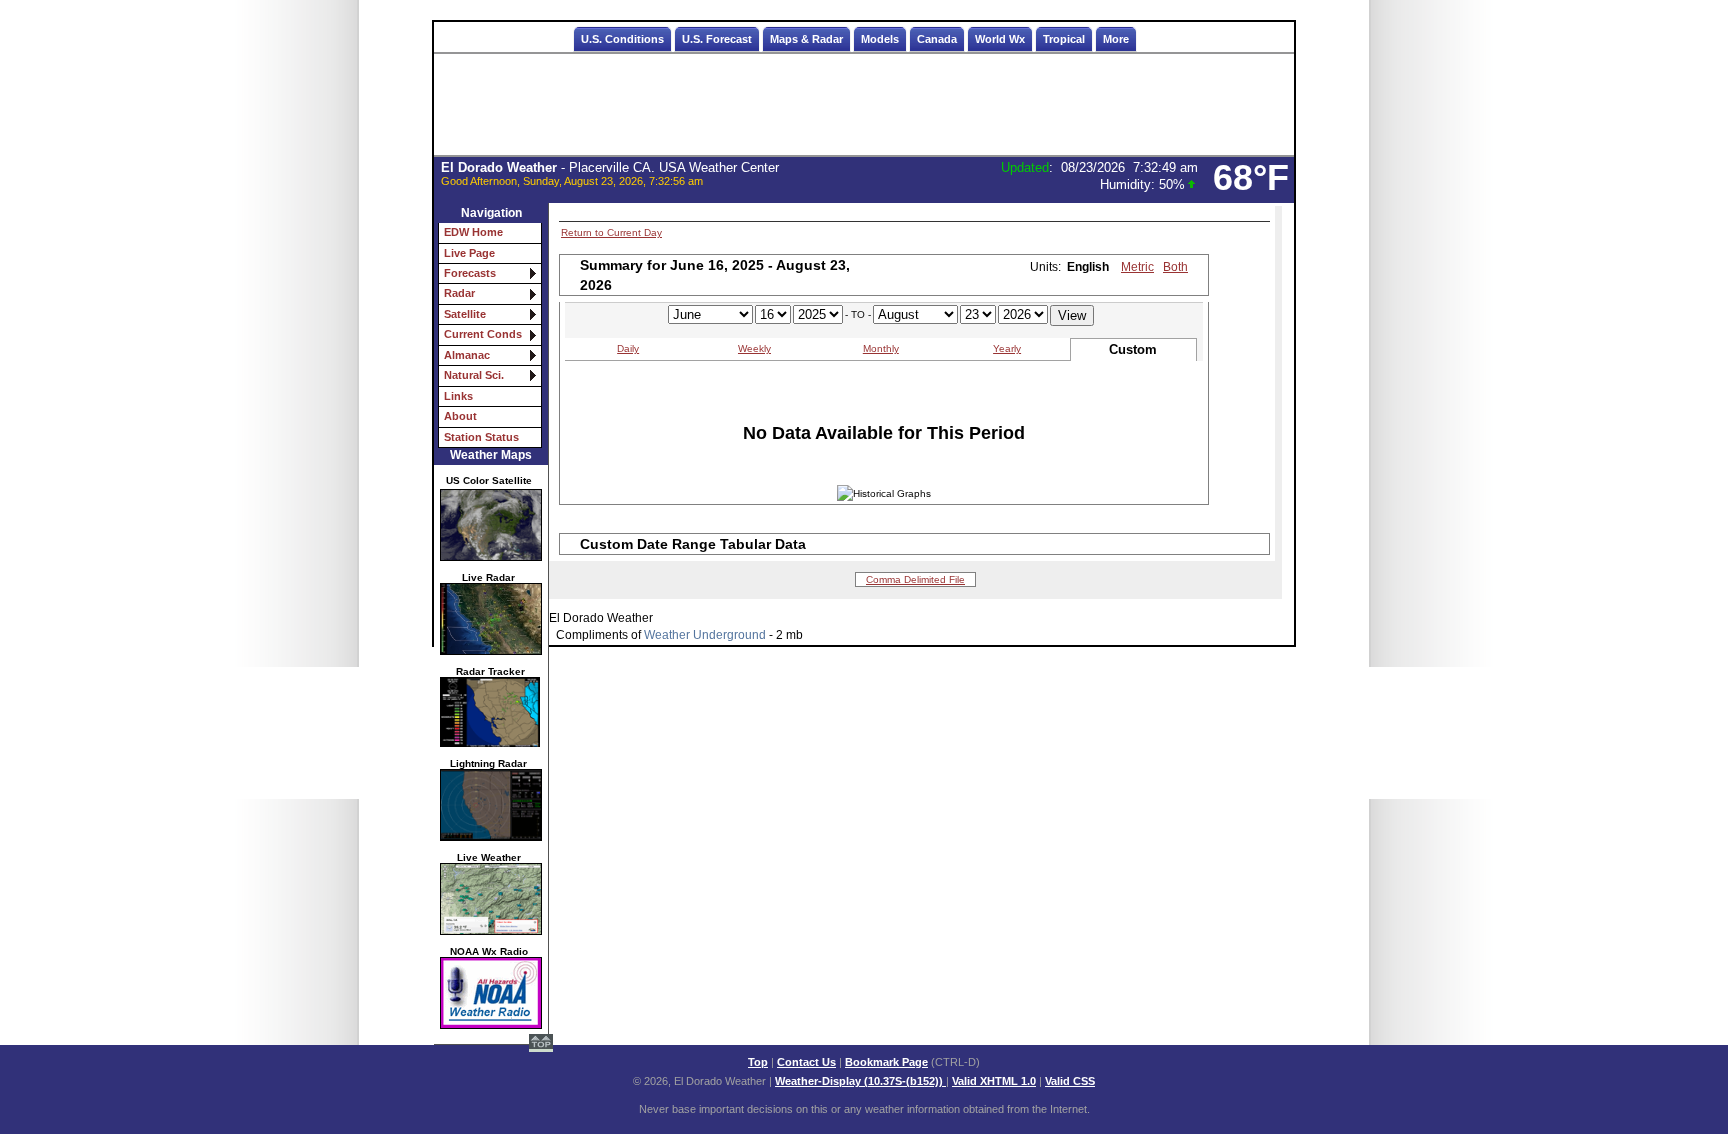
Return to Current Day (611, 232)
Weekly (754, 348)
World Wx (1000, 39)
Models (880, 39)
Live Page (469, 253)
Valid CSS (1070, 1081)
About (460, 416)
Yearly (1007, 348)
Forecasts (470, 273)
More (1116, 39)
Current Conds (483, 334)
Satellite (465, 314)
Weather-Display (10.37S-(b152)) (860, 1081)
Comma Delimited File (915, 579)
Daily (628, 348)
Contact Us (806, 1062)
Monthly (881, 348)
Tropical (1064, 39)
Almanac (467, 355)
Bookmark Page (886, 1062)
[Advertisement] (864, 105)
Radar (459, 293)
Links (458, 396)
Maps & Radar (806, 39)
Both (1175, 267)
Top (758, 1062)
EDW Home (473, 232)
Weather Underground (705, 635)
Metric (1137, 267)
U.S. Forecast (717, 39)
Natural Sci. (474, 375)
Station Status (481, 437)
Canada (937, 39)
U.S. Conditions (622, 39)
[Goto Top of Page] (541, 1045)
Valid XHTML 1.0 (994, 1081)
